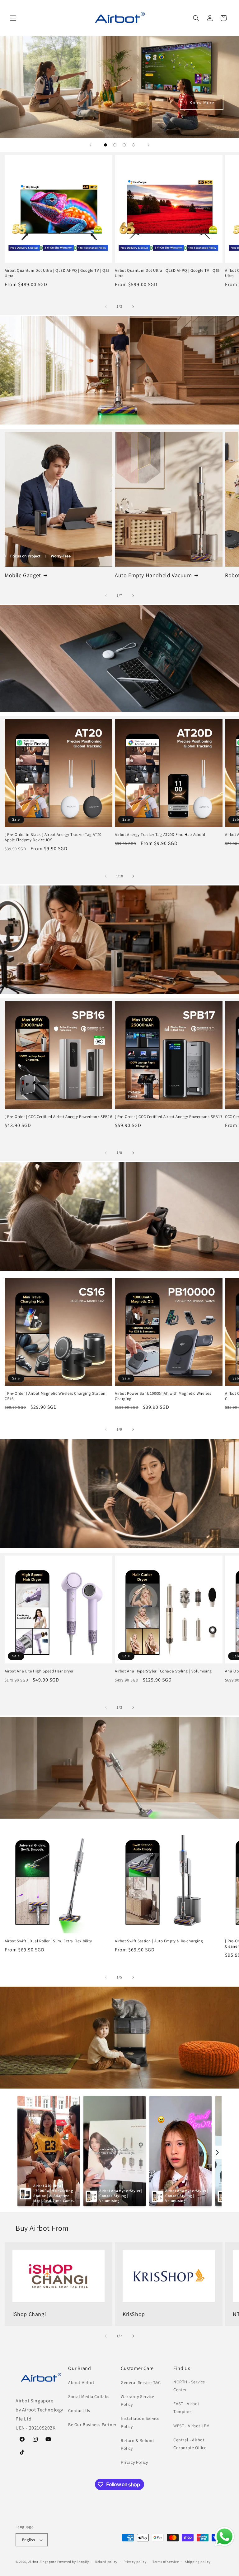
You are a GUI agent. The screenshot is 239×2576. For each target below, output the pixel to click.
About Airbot (81, 2382)
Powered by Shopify (73, 2562)
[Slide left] (106, 307)
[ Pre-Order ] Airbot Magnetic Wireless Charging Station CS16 (55, 1396)
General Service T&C (141, 2382)
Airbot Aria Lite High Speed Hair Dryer (39, 1671)
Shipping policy (198, 2562)
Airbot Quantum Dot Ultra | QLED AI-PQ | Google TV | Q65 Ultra (167, 273)
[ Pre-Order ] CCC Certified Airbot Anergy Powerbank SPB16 (58, 1117)
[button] (13, 18)
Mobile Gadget (23, 575)
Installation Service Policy (140, 2422)
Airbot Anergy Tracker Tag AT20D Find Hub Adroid (160, 835)
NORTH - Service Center (189, 2386)
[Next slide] (149, 145)
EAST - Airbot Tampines (186, 2408)
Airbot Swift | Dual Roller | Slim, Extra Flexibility (48, 1941)
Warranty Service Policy (138, 2400)
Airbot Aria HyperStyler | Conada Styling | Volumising (163, 1671)
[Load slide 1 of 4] (105, 145)
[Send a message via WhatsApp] (225, 2537)
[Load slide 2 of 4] (115, 145)
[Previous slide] (90, 145)
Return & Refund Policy (137, 2444)
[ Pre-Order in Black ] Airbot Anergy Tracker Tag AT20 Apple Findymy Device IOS (53, 837)
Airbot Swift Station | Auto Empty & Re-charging (159, 1941)
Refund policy (106, 2562)
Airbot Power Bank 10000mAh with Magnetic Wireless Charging (163, 1396)
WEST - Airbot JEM (191, 2426)
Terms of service (166, 2562)
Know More (202, 102)
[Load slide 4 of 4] (134, 145)
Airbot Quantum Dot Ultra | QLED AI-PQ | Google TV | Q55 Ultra (57, 273)
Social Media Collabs (89, 2396)
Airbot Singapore (42, 2562)
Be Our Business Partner (92, 2425)
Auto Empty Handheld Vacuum (153, 575)
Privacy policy (135, 2562)
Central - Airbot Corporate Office (190, 2444)
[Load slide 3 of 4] (124, 145)
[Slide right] (133, 307)
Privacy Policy (134, 2462)
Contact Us (79, 2411)
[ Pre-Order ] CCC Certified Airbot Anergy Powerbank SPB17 (169, 1117)
